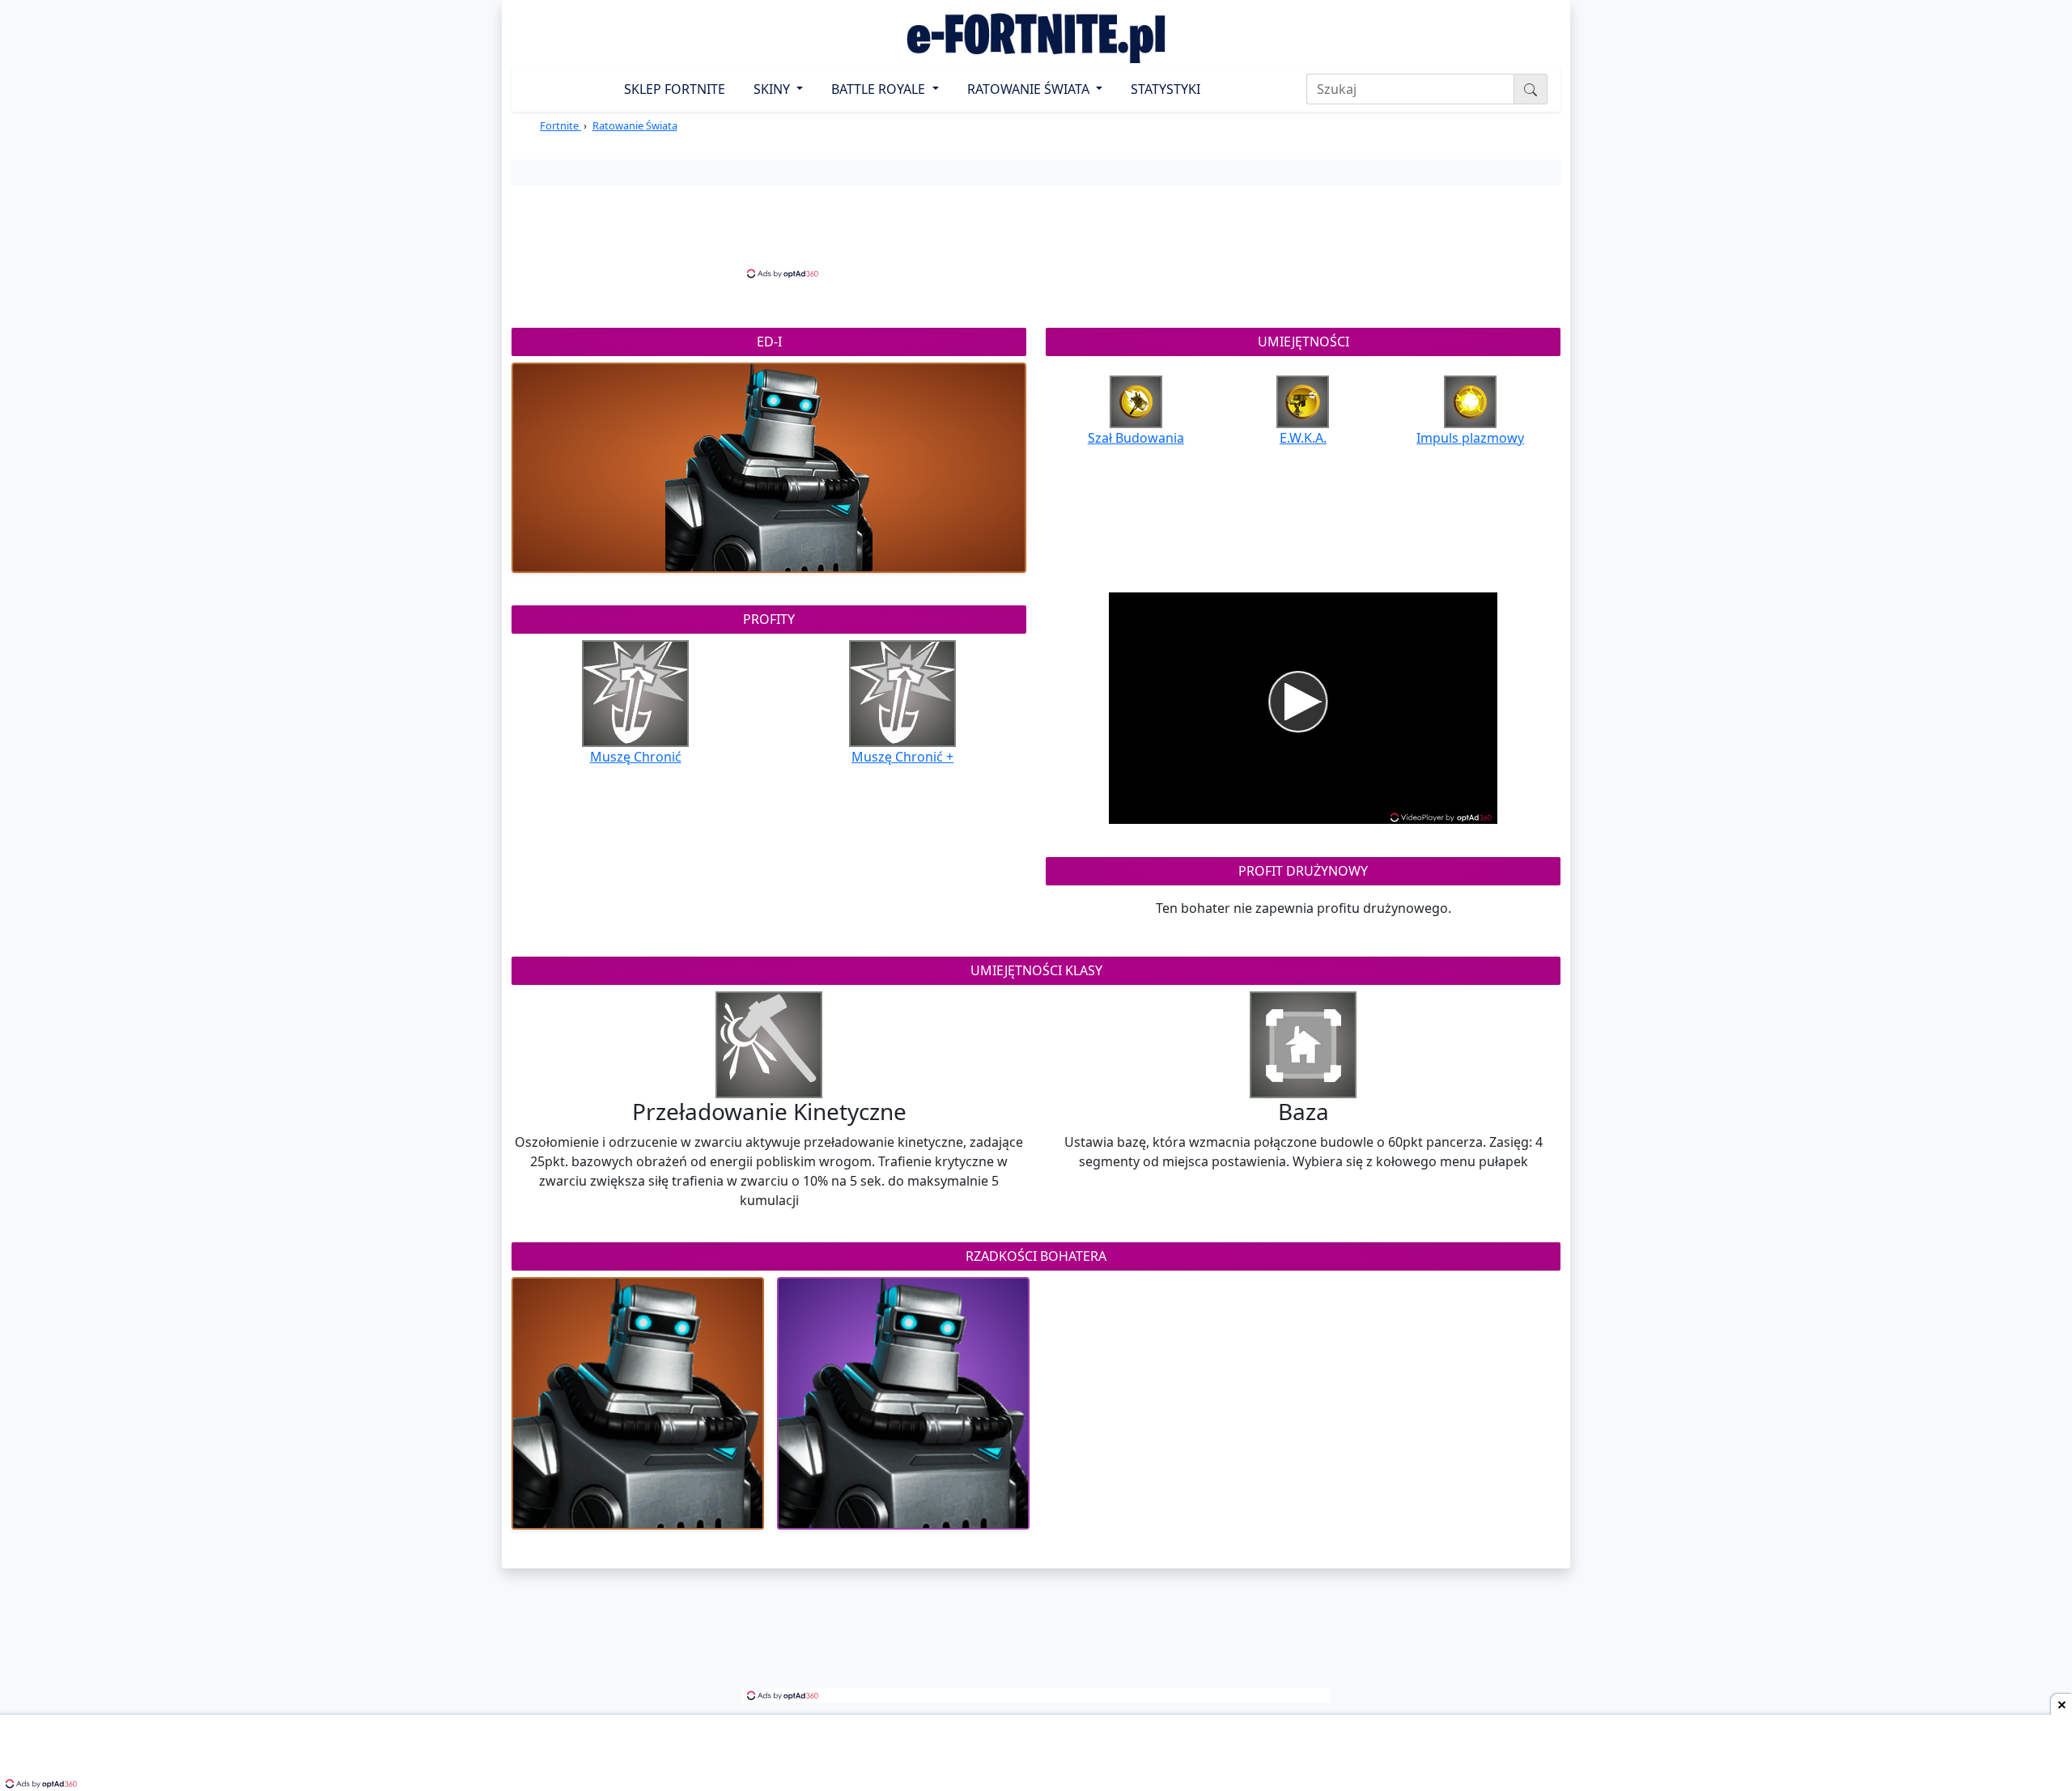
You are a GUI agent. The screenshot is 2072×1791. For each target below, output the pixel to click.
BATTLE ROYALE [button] (880, 89)
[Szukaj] (1531, 89)
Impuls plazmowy (1470, 438)
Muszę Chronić (636, 757)
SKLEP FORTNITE (675, 89)
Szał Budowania (1136, 438)
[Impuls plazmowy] (1470, 401)
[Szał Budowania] (1136, 401)
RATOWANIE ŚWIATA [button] (1030, 89)
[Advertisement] (1036, 230)
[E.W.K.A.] (1303, 401)
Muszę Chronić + (902, 757)
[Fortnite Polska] (1036, 38)
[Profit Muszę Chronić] (635, 692)
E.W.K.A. (1303, 438)
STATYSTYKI (1165, 89)
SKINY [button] (773, 89)
